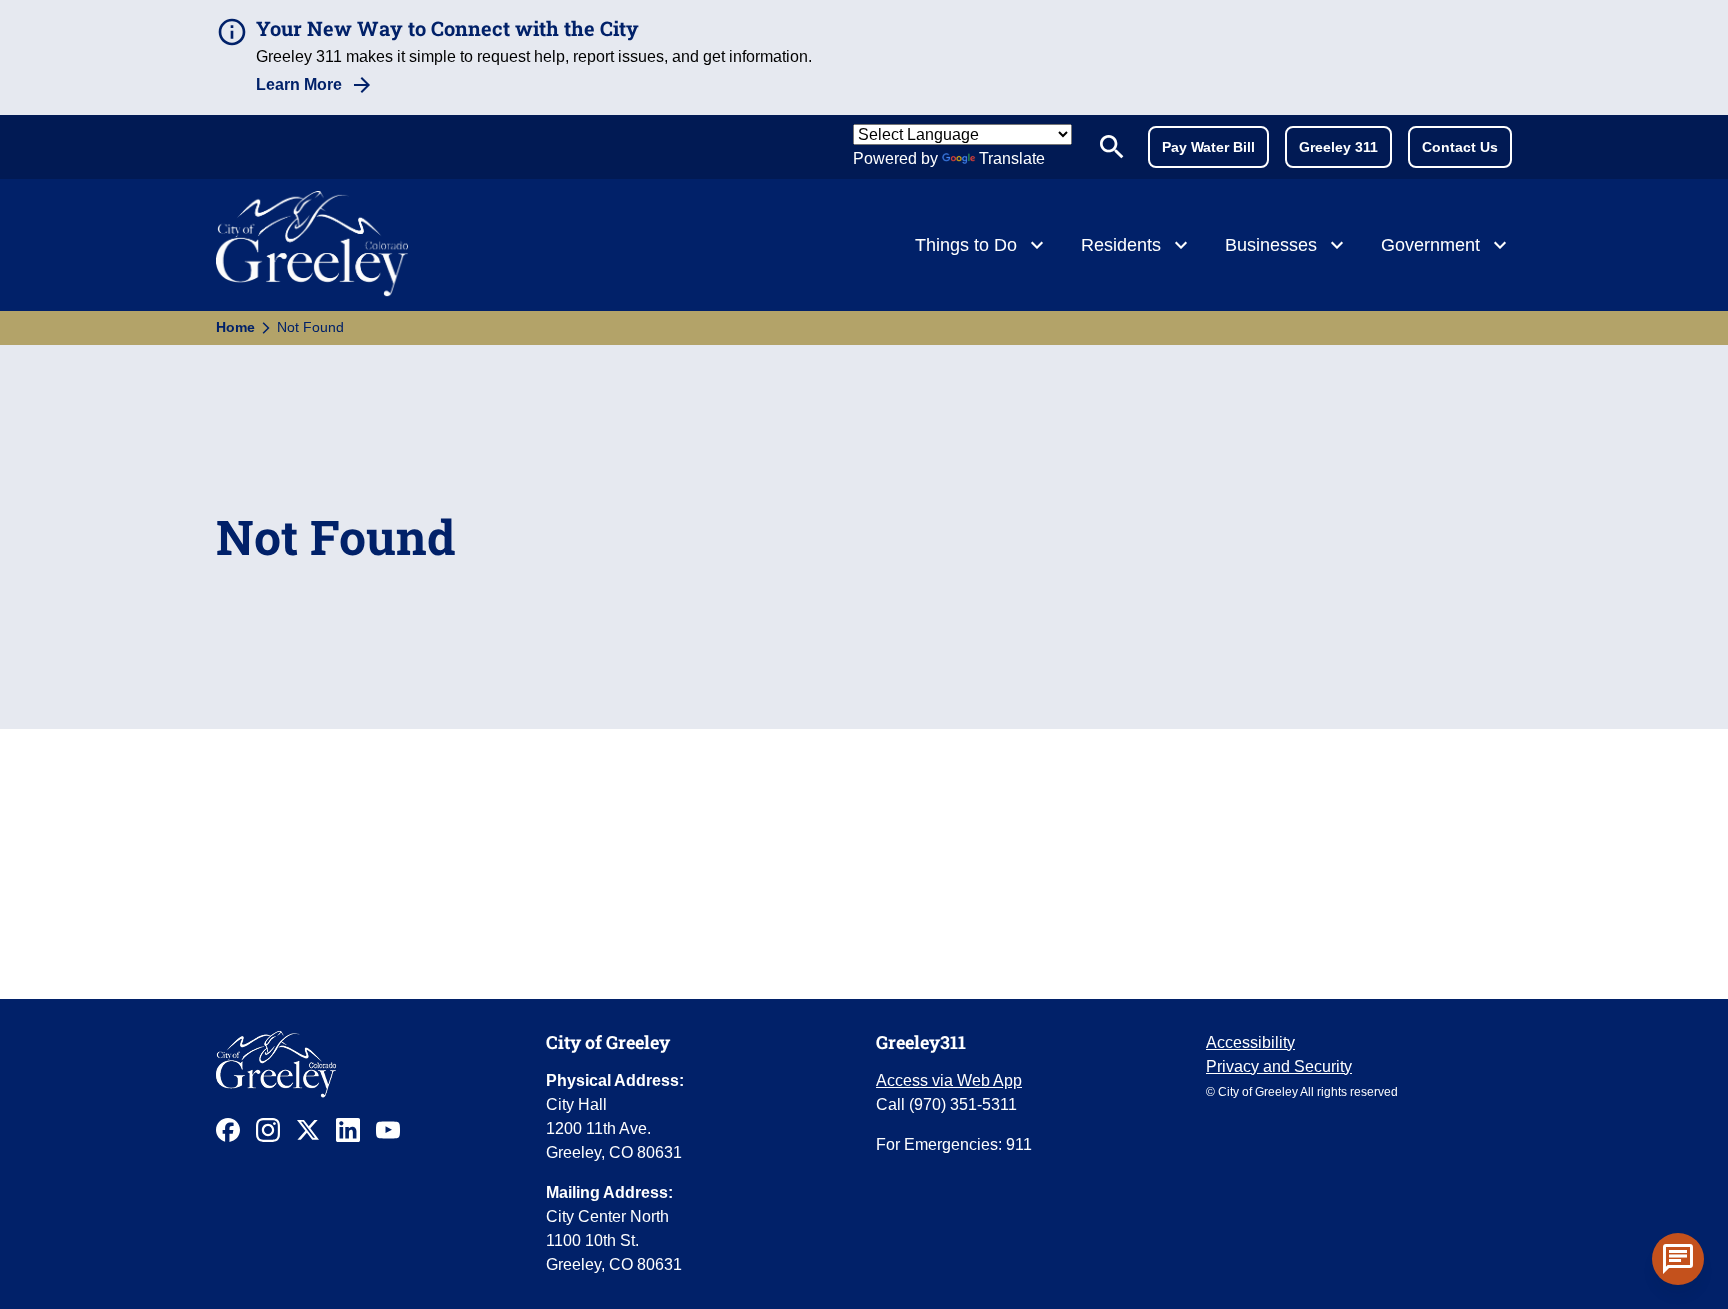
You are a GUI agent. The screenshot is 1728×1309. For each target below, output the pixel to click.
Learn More (299, 84)
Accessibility (1250, 1042)
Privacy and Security (1279, 1066)
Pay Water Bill (1208, 147)
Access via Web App (949, 1080)
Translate (1012, 158)
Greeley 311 (1338, 147)
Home (235, 327)
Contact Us (1460, 147)
